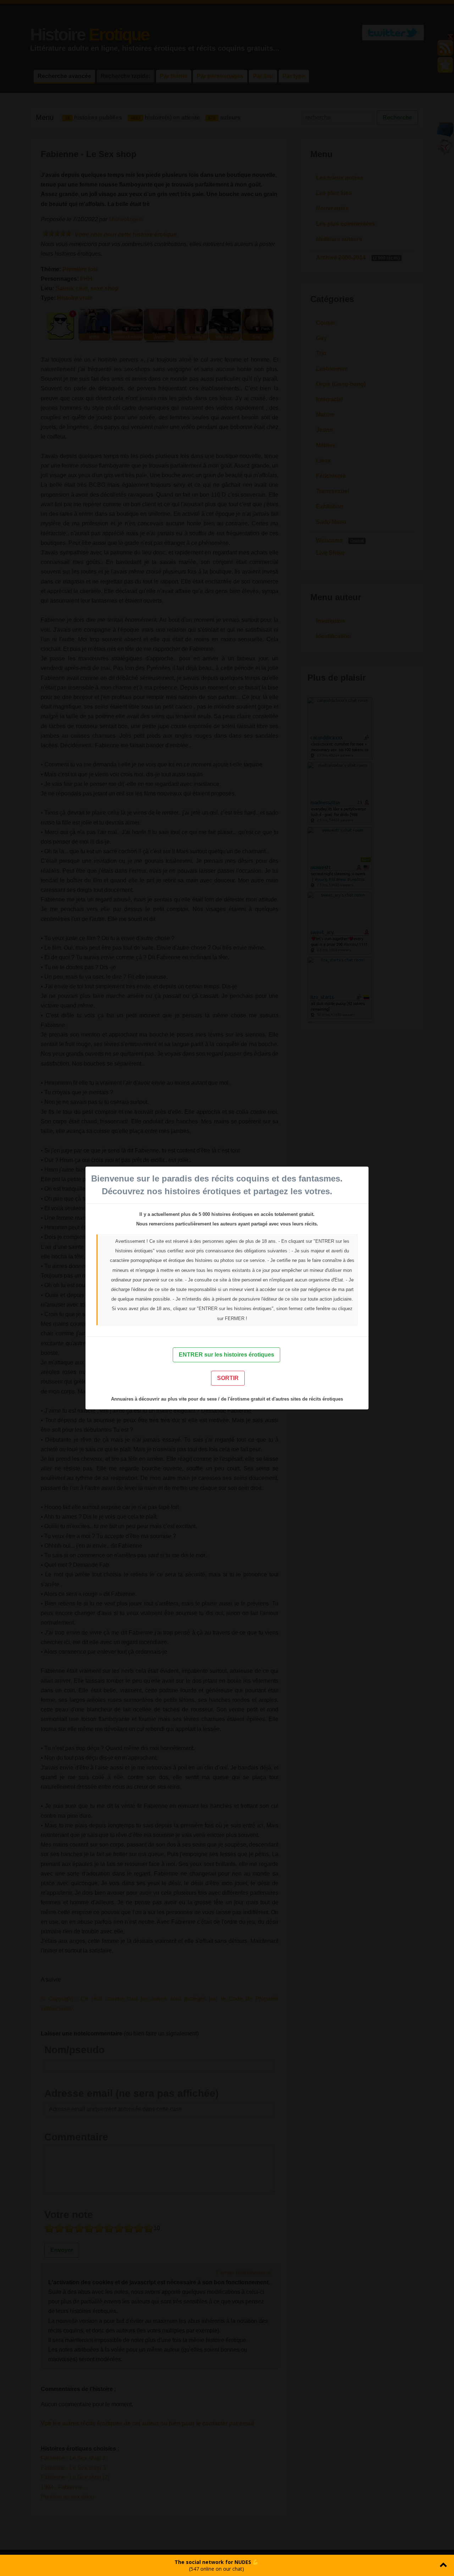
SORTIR (228, 1378)
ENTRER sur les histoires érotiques (226, 1355)
